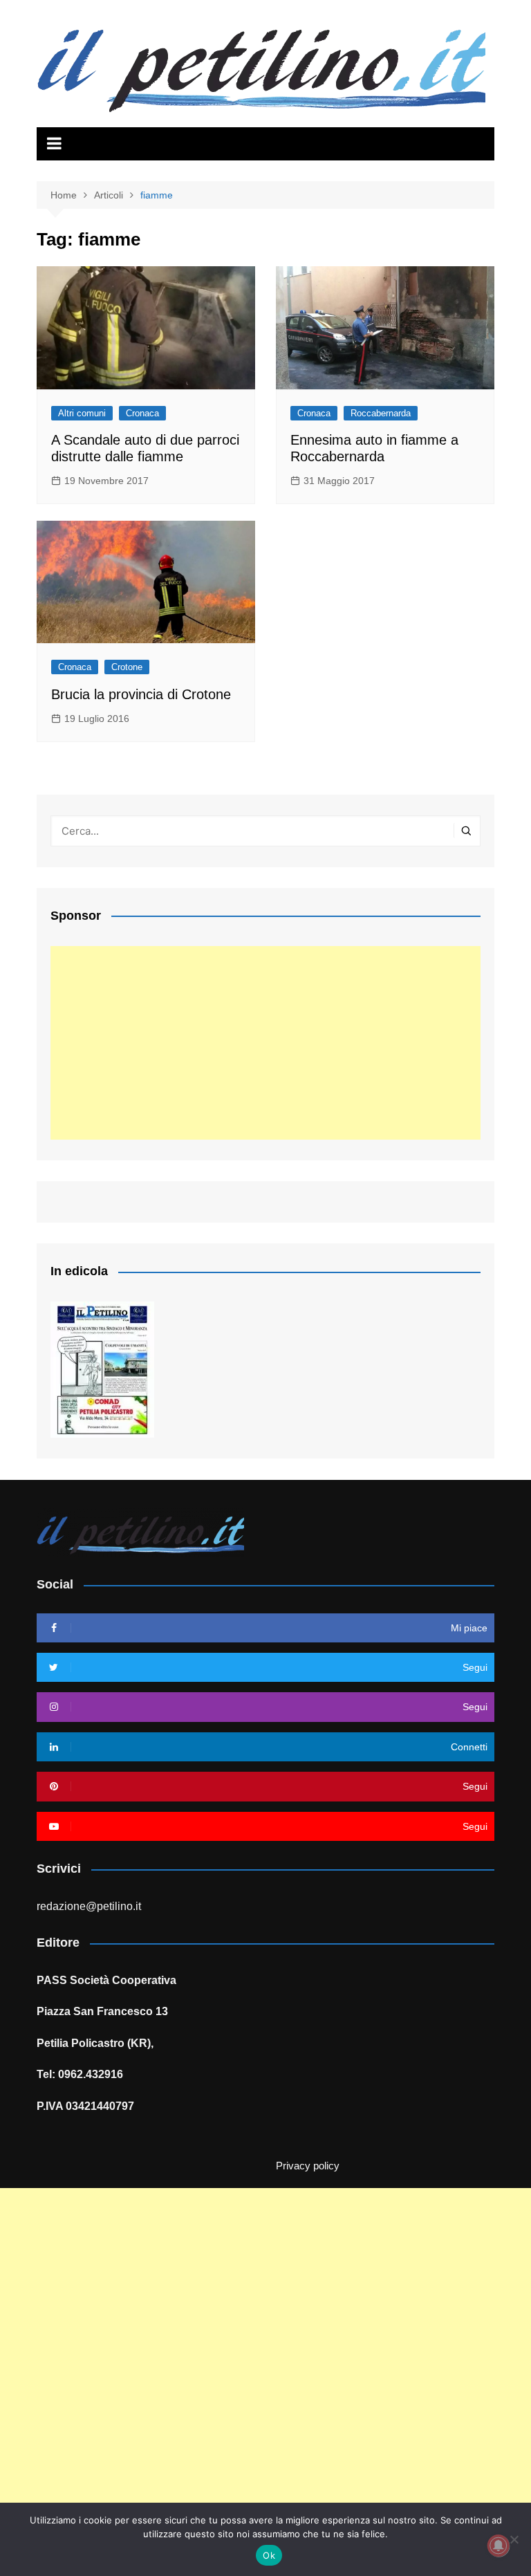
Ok (269, 2555)
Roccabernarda (381, 413)
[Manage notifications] (499, 2546)
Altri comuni (82, 413)
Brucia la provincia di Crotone (141, 694)
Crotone (127, 667)
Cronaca (142, 413)
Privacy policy (308, 2166)
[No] (514, 2539)
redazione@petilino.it (89, 1906)
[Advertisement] (265, 1043)
